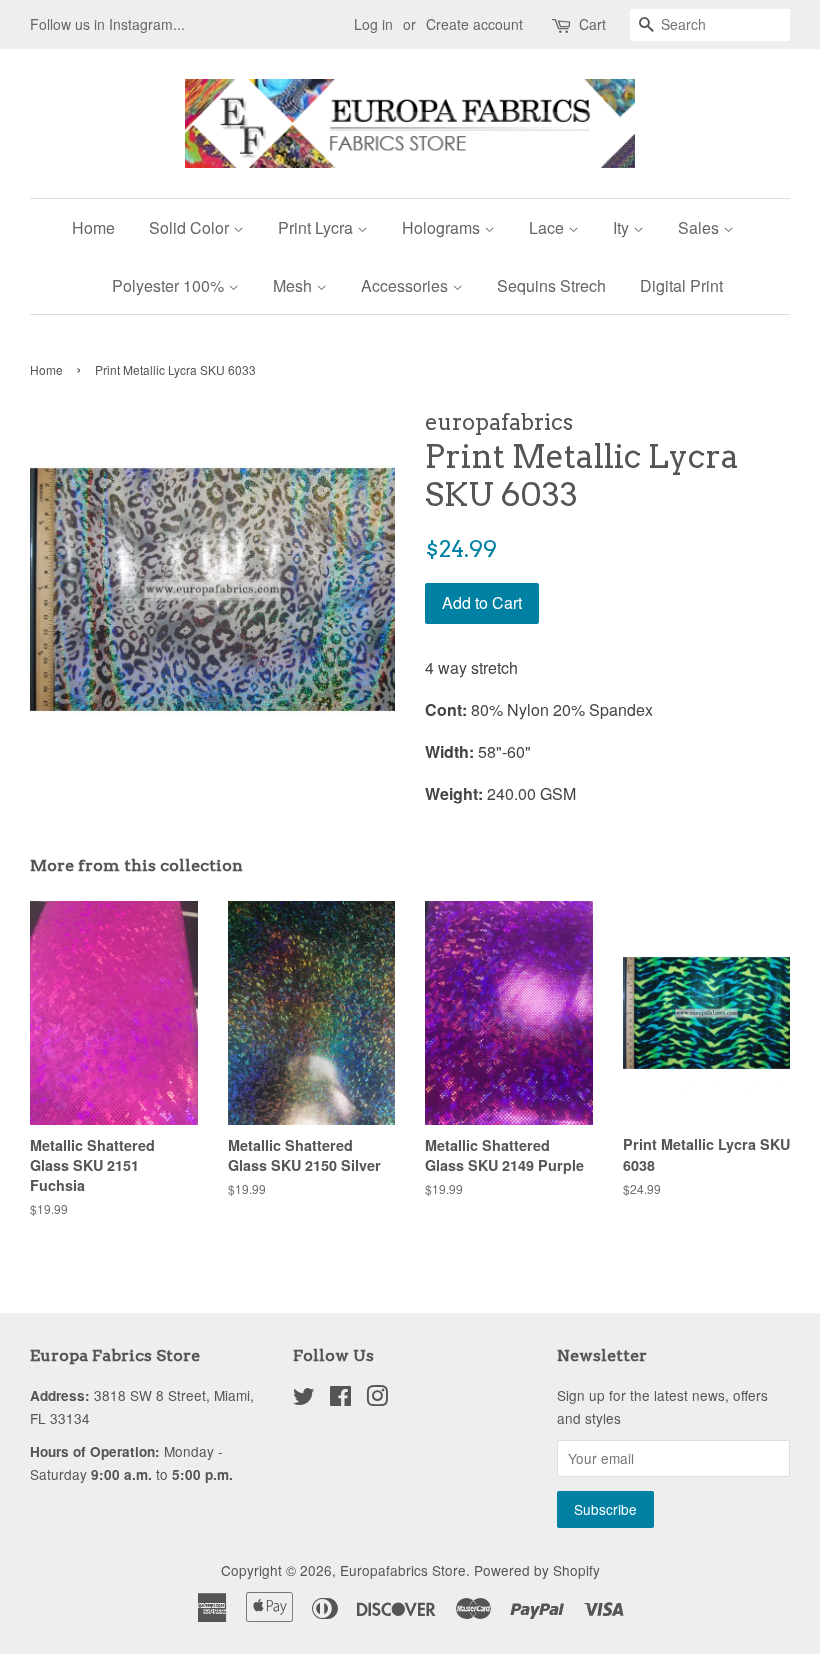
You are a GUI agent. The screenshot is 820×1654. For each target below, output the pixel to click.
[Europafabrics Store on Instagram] (377, 1399)
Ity (623, 227)
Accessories (406, 285)
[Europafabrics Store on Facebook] (340, 1399)
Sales (700, 227)
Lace (548, 227)
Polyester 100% (170, 285)
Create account (474, 24)
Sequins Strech (551, 285)
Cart (592, 24)
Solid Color (191, 227)
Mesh (294, 285)
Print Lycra (317, 227)
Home (93, 227)
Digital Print (681, 285)
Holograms (443, 227)
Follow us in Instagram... (107, 24)
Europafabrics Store (403, 1570)
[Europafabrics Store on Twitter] (304, 1399)
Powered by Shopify (537, 1570)
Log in (373, 24)
